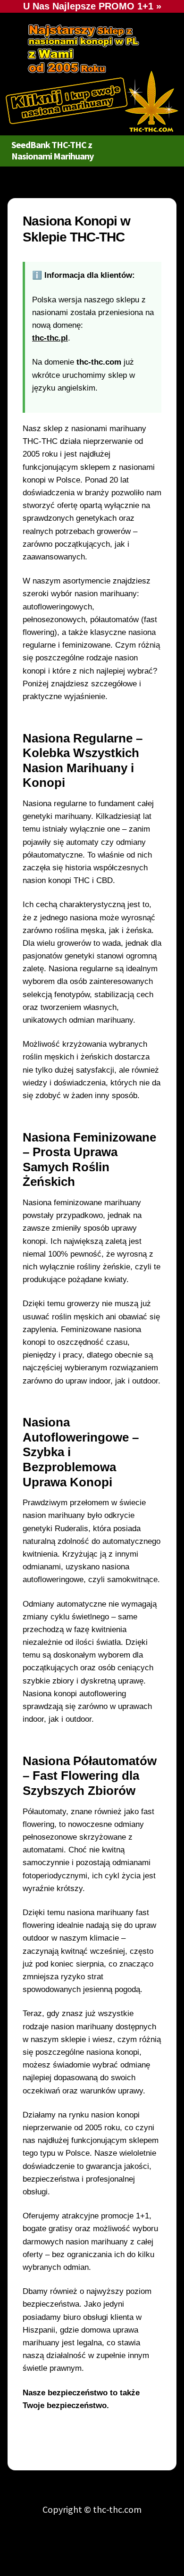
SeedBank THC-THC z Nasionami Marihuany (52, 150)
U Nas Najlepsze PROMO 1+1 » (92, 6)
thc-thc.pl (50, 338)
